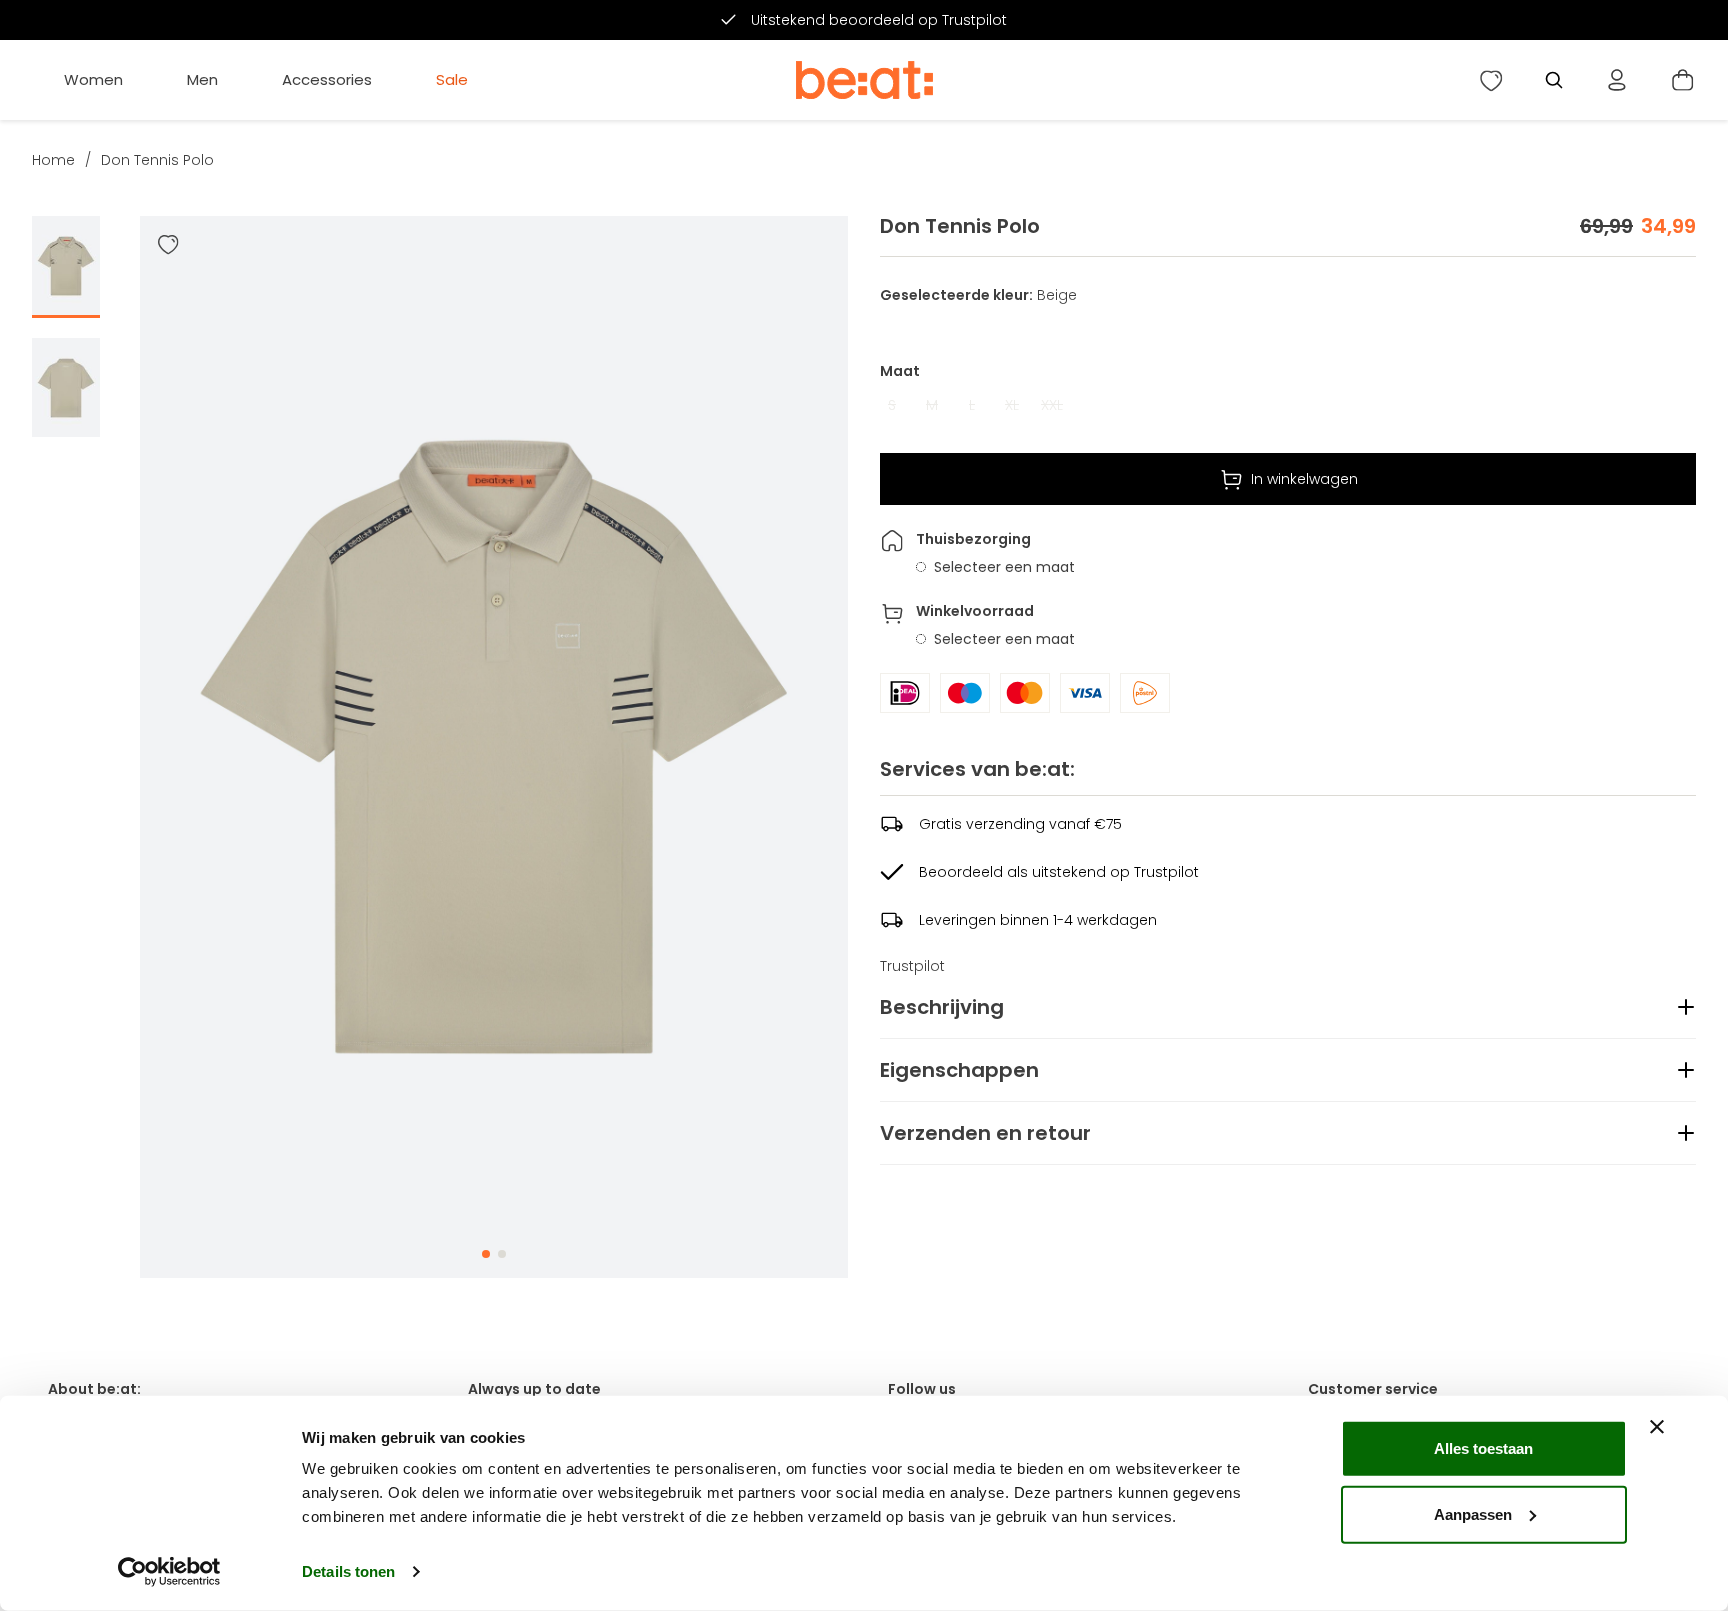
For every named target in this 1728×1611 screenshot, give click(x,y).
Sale (452, 79)
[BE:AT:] (864, 80)
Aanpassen (1473, 1513)
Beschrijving (942, 1007)
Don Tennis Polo (157, 160)
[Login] (1617, 80)
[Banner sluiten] (1657, 1427)
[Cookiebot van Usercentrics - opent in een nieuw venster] (169, 1572)
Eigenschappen (959, 1070)
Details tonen (348, 1571)
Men (202, 79)
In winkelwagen (1304, 479)
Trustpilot (912, 966)
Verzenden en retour (985, 1133)
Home (53, 160)
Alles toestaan (1483, 1448)
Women (93, 79)
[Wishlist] (1491, 80)
